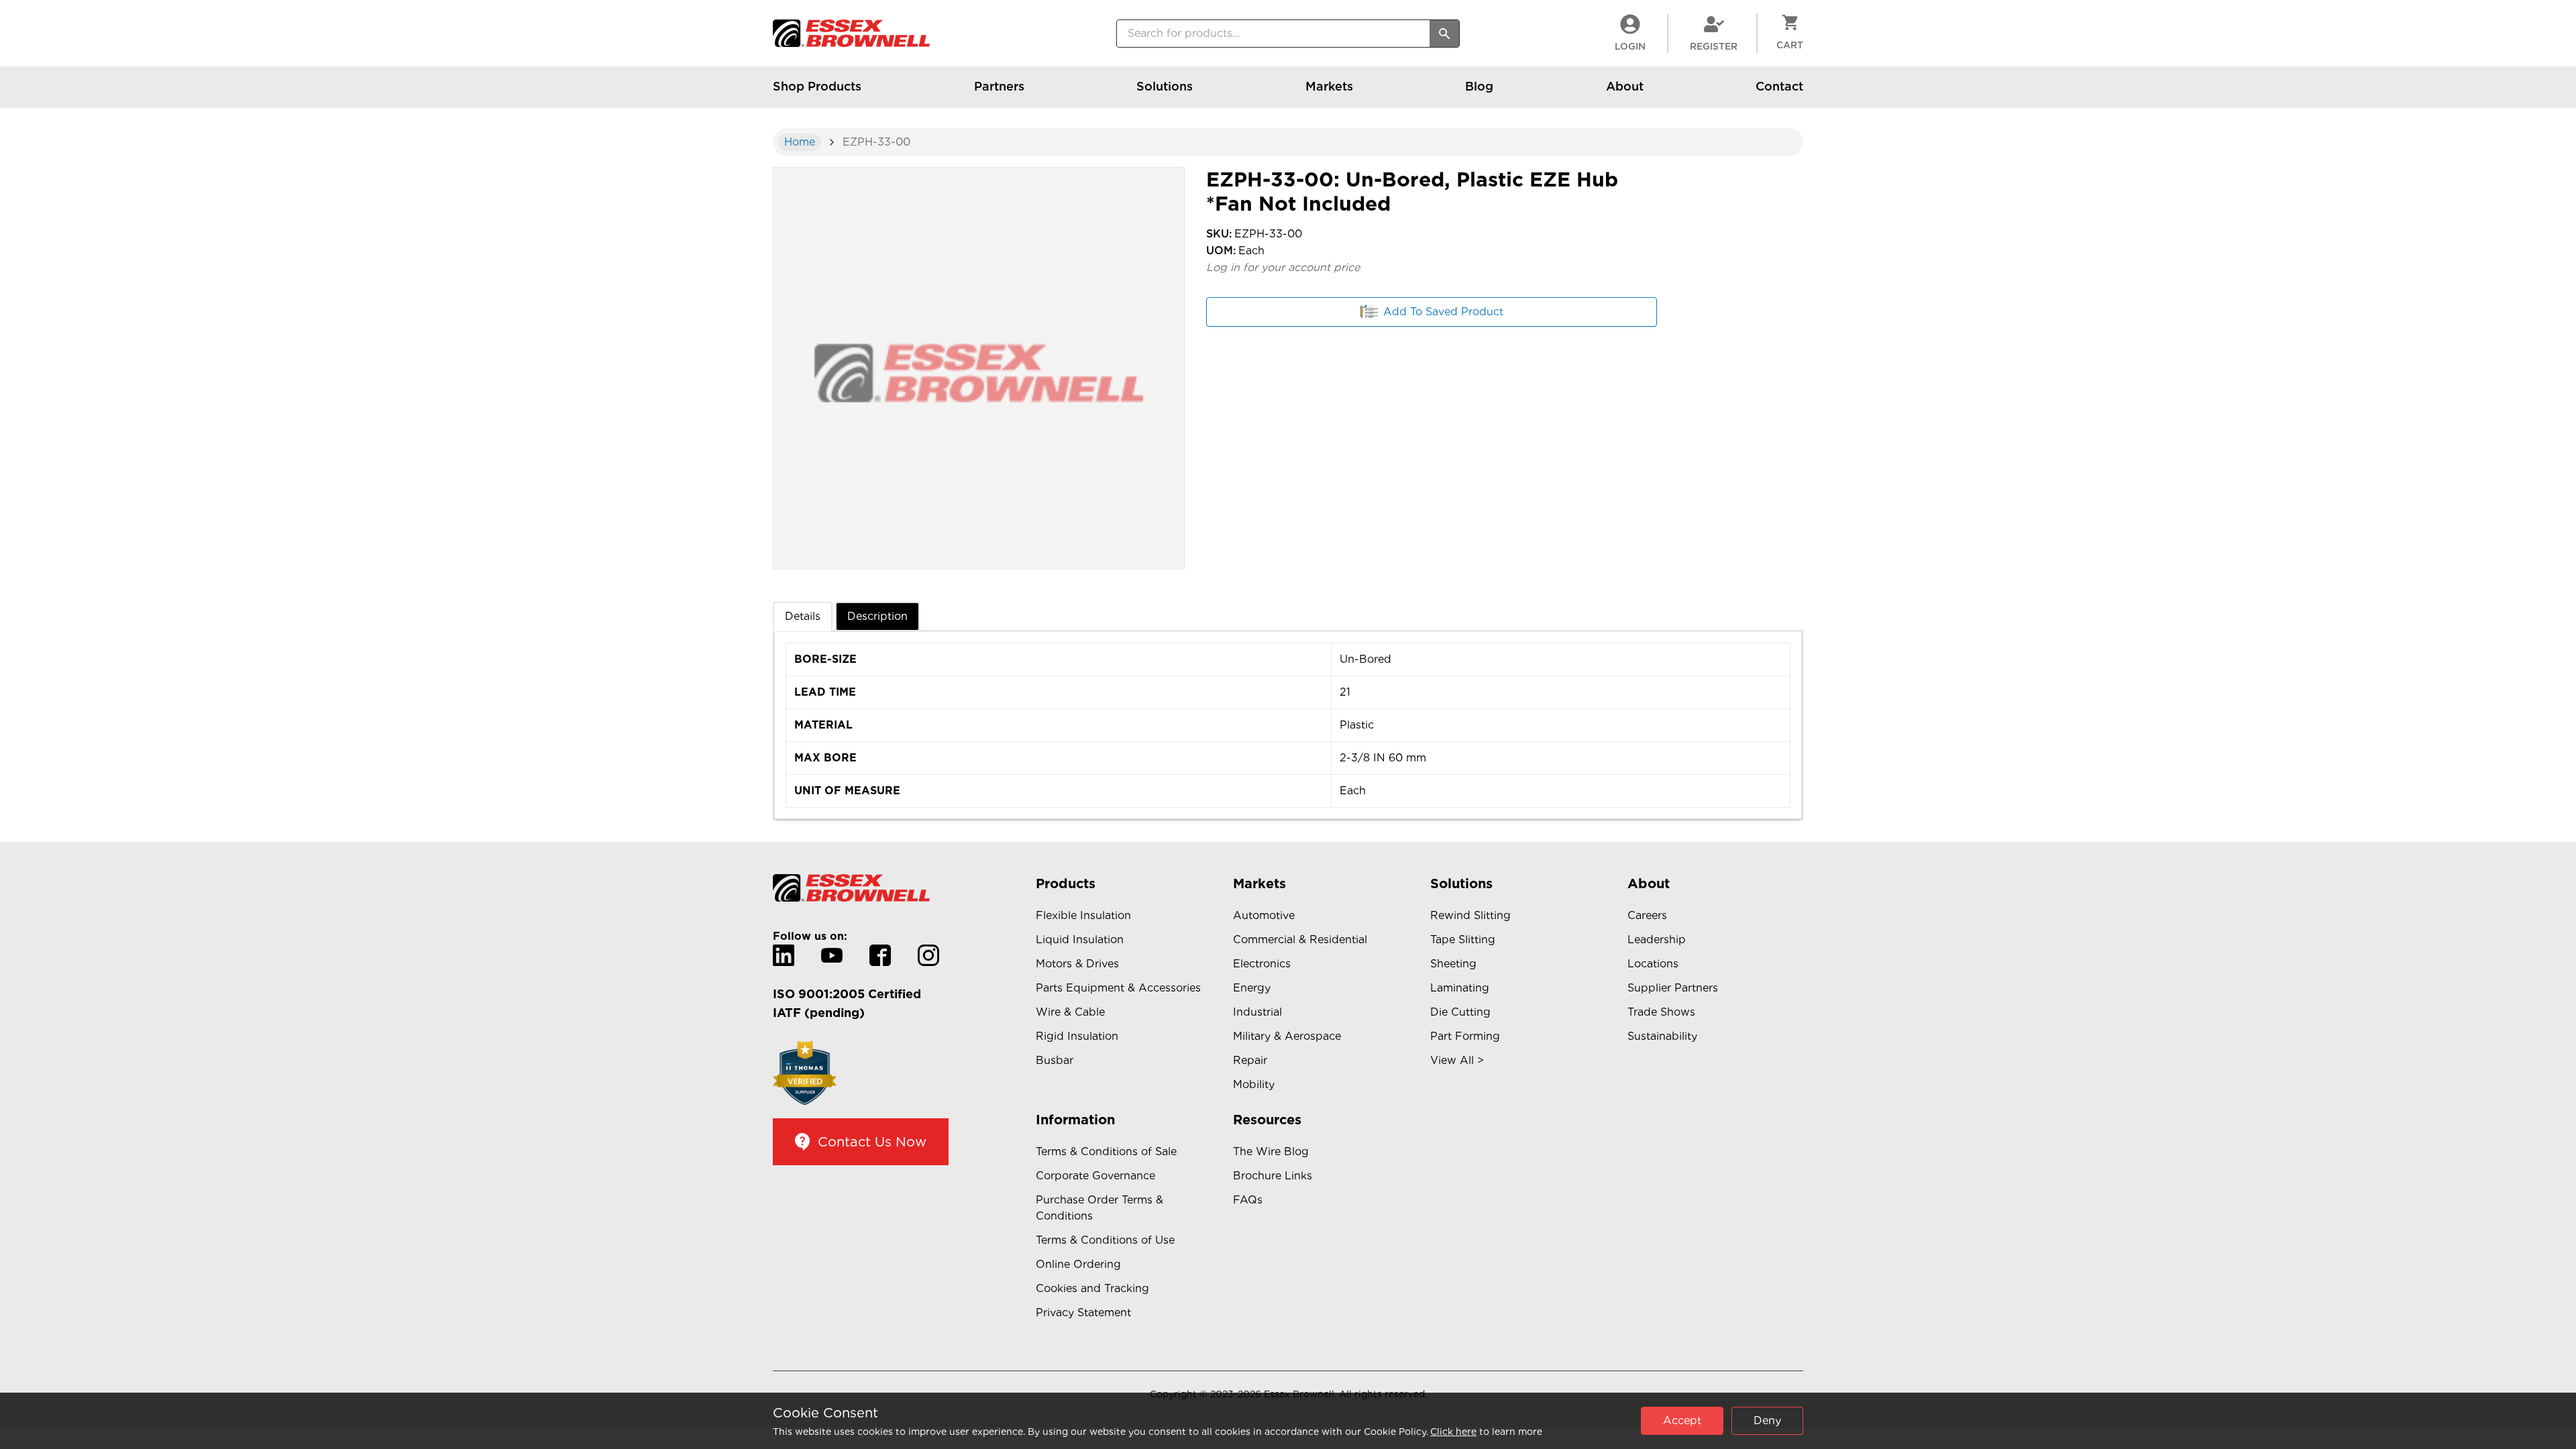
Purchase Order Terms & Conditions (1099, 1208)
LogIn (1630, 46)
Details (803, 616)
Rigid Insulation (1077, 1036)
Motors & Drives (1077, 964)
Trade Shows (1661, 1012)
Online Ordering (1078, 1264)
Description (877, 616)
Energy (1252, 988)
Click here (1453, 1432)
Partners (999, 86)
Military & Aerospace (1287, 1036)
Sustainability (1662, 1036)
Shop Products (817, 86)
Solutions (1165, 86)
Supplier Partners (1673, 988)
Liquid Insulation (1080, 940)
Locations (1653, 964)
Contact (1779, 86)
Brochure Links (1273, 1176)
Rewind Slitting (1470, 915)
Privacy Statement (1083, 1312)
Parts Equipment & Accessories (1118, 988)
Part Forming (1465, 1036)
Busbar (1055, 1060)
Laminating (1460, 988)
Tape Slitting (1463, 940)
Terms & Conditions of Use (1105, 1240)
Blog (1479, 86)
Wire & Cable (1070, 1012)
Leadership (1657, 940)
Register (1714, 46)
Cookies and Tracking (1092, 1288)
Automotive (1264, 915)
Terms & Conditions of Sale (1106, 1151)
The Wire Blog (1271, 1151)
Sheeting (1453, 964)
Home (800, 142)
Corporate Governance (1095, 1176)
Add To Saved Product (1443, 312)
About (1625, 86)
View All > (1457, 1060)
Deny (1767, 1420)
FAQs (1248, 1200)
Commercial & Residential (1300, 940)
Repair (1250, 1060)
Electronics (1262, 964)
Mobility (1254, 1084)
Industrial (1257, 1012)
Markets (1329, 86)
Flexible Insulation (1083, 915)
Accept (1682, 1420)
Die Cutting (1460, 1012)
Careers (1647, 915)
